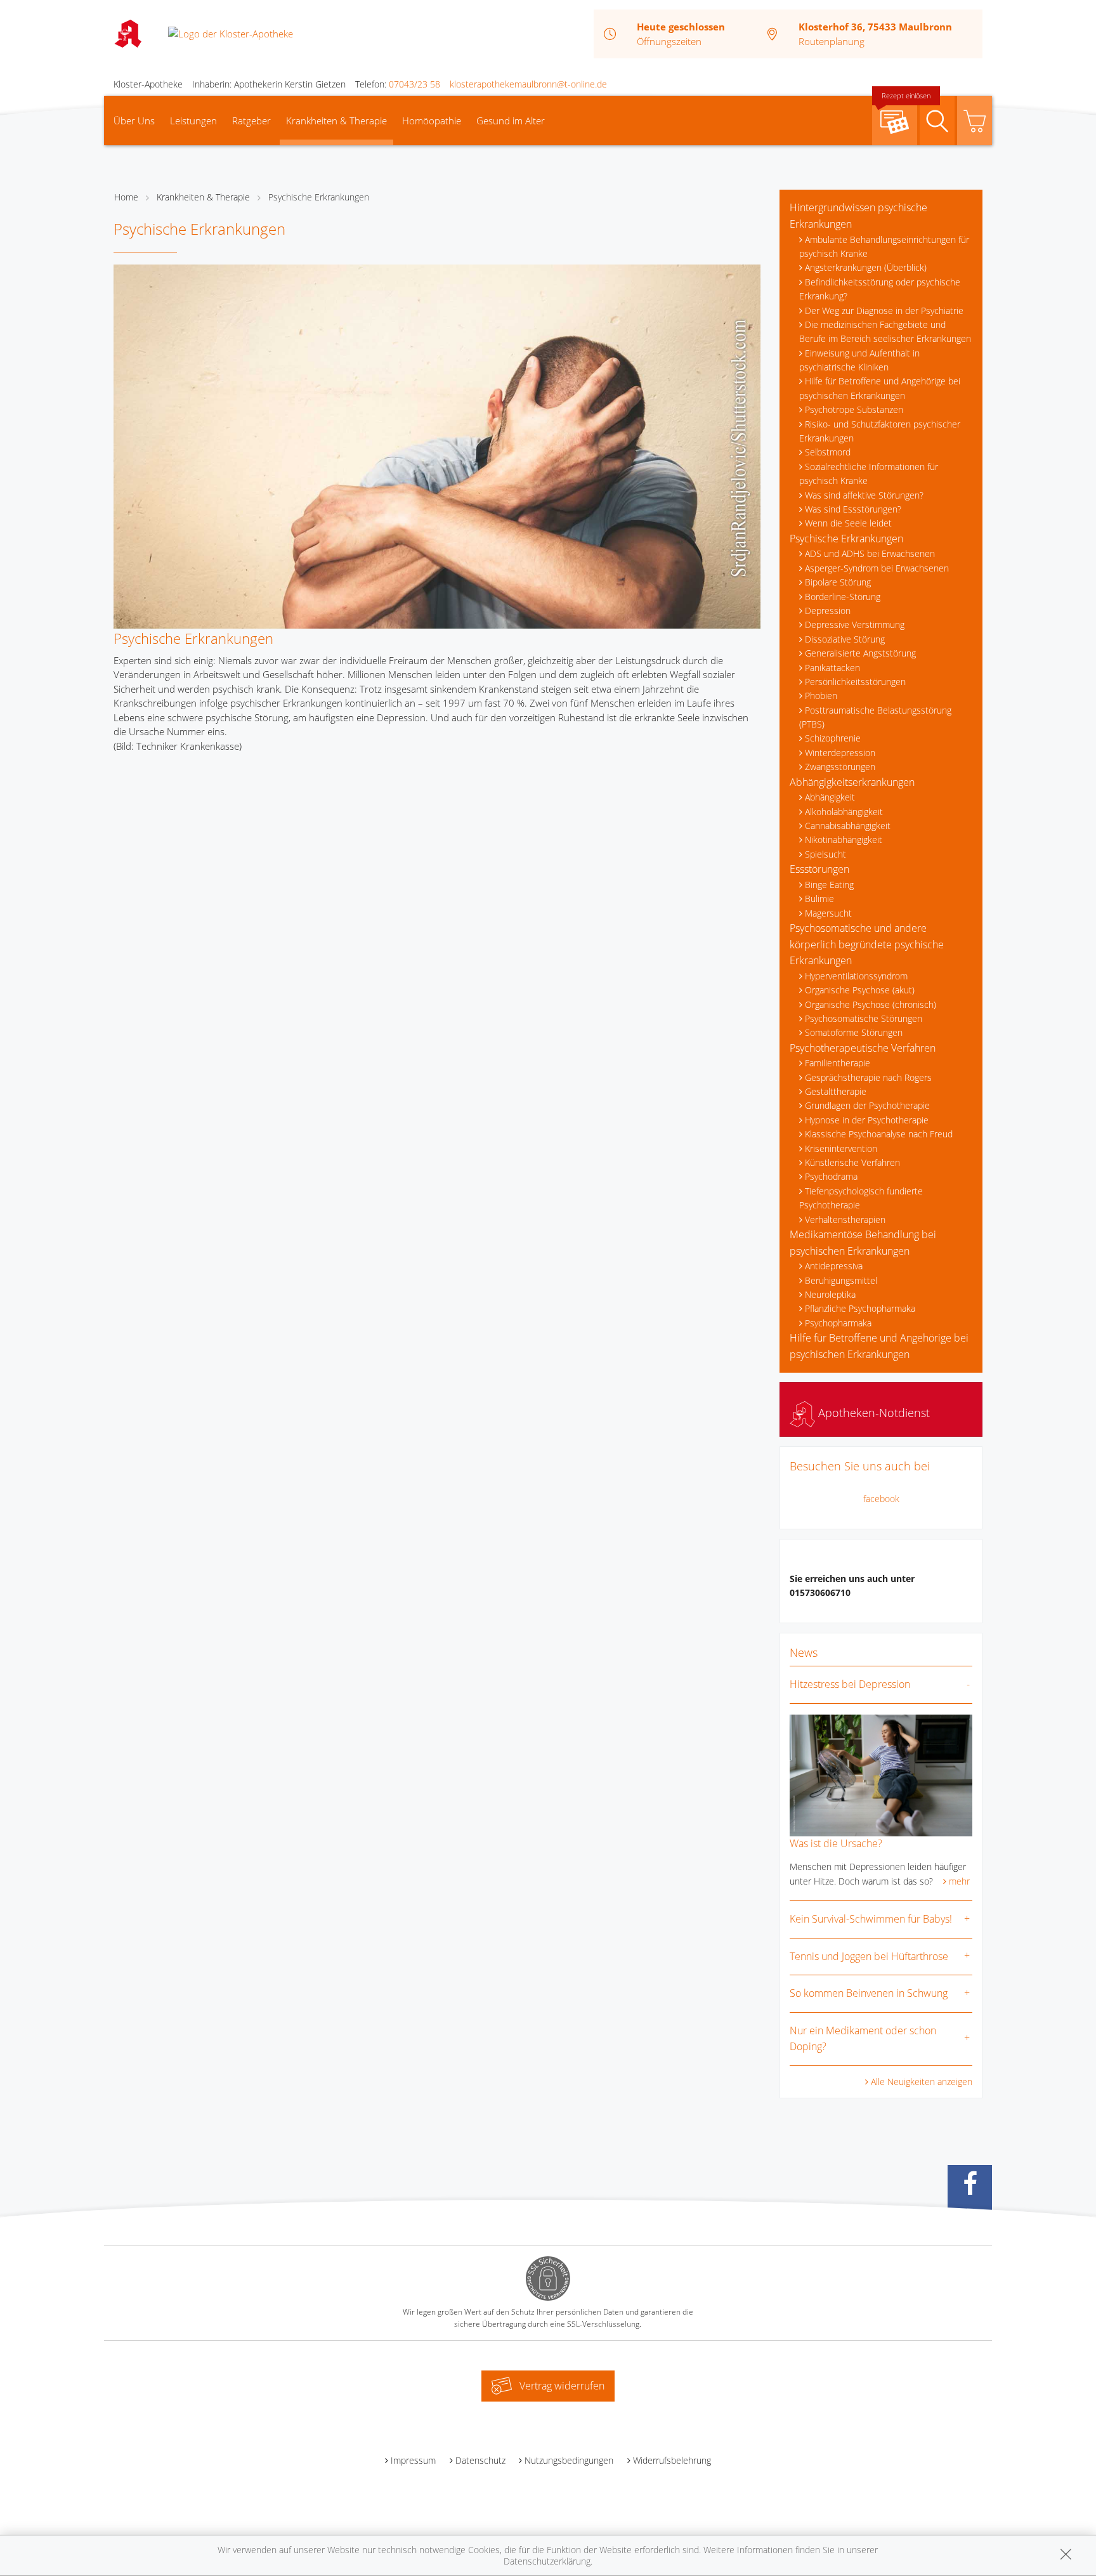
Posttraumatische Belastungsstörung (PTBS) (875, 717)
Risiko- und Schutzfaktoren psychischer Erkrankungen (880, 431)
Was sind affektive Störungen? (864, 495)
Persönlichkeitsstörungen (855, 682)
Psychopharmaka (838, 1323)
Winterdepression (840, 753)
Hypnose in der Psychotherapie (867, 1120)
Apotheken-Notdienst (872, 1413)
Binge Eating (829, 885)
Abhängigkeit (830, 797)
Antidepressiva (834, 1266)
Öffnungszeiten (669, 41)
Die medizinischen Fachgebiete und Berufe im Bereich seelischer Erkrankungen (885, 331)
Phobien (821, 696)
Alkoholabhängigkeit (844, 812)
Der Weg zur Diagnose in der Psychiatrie (884, 311)
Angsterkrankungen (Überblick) (866, 267)
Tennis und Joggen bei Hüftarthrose (869, 1956)
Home (126, 197)
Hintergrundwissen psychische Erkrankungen (858, 216)
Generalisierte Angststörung (860, 653)
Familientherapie (838, 1063)
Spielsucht (825, 854)
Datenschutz (480, 2460)
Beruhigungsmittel (841, 1280)
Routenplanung (832, 41)
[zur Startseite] (231, 33)
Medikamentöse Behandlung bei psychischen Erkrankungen (863, 1243)
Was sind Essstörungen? (853, 509)
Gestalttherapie (836, 1091)
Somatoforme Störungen (854, 1032)
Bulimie (819, 899)
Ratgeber (251, 121)
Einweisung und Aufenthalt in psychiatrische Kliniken (859, 360)
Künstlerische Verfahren (852, 1162)
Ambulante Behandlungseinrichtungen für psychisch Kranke (884, 246)
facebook (881, 1499)
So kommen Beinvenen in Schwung (869, 1993)
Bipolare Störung (838, 582)
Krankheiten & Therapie (336, 121)
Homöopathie (432, 121)
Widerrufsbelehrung (672, 2460)
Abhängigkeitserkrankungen (852, 782)
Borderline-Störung (843, 597)
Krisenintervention (841, 1148)
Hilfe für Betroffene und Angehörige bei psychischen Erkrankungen (880, 388)
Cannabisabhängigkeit (848, 826)
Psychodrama (831, 1176)
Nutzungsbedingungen (569, 2460)
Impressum (413, 2460)
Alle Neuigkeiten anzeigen (922, 2082)
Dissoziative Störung (845, 639)
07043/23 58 (414, 84)
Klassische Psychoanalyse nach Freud (879, 1134)
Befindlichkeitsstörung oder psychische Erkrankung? (880, 289)
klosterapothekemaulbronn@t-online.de (528, 84)
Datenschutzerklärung (547, 2561)
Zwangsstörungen (840, 767)
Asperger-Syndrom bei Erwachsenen (877, 568)
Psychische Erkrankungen (319, 197)
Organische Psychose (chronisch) (871, 1004)
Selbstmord (828, 452)
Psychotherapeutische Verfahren (863, 1048)
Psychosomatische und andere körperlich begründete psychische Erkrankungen (867, 944)
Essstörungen (819, 869)
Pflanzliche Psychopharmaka (860, 1308)
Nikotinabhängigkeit (844, 840)
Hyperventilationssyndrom (856, 976)
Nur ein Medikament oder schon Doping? (863, 2039)
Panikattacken (832, 668)
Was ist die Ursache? (836, 1843)
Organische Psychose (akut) (860, 990)
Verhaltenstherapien (845, 1219)
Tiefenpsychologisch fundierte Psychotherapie (861, 1198)
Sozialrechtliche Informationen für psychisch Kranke (869, 474)
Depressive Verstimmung (855, 624)
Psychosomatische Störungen (864, 1018)
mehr (959, 1881)
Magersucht (828, 913)
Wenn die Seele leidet (848, 523)
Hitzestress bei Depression (850, 1684)
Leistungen (193, 121)
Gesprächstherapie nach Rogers (868, 1077)
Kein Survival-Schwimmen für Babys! (871, 1919)
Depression (828, 611)
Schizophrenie (833, 738)
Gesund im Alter (511, 121)
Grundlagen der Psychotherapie (867, 1105)
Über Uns (134, 121)
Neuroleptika (830, 1294)
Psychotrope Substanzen (854, 409)
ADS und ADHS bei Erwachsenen (870, 553)
